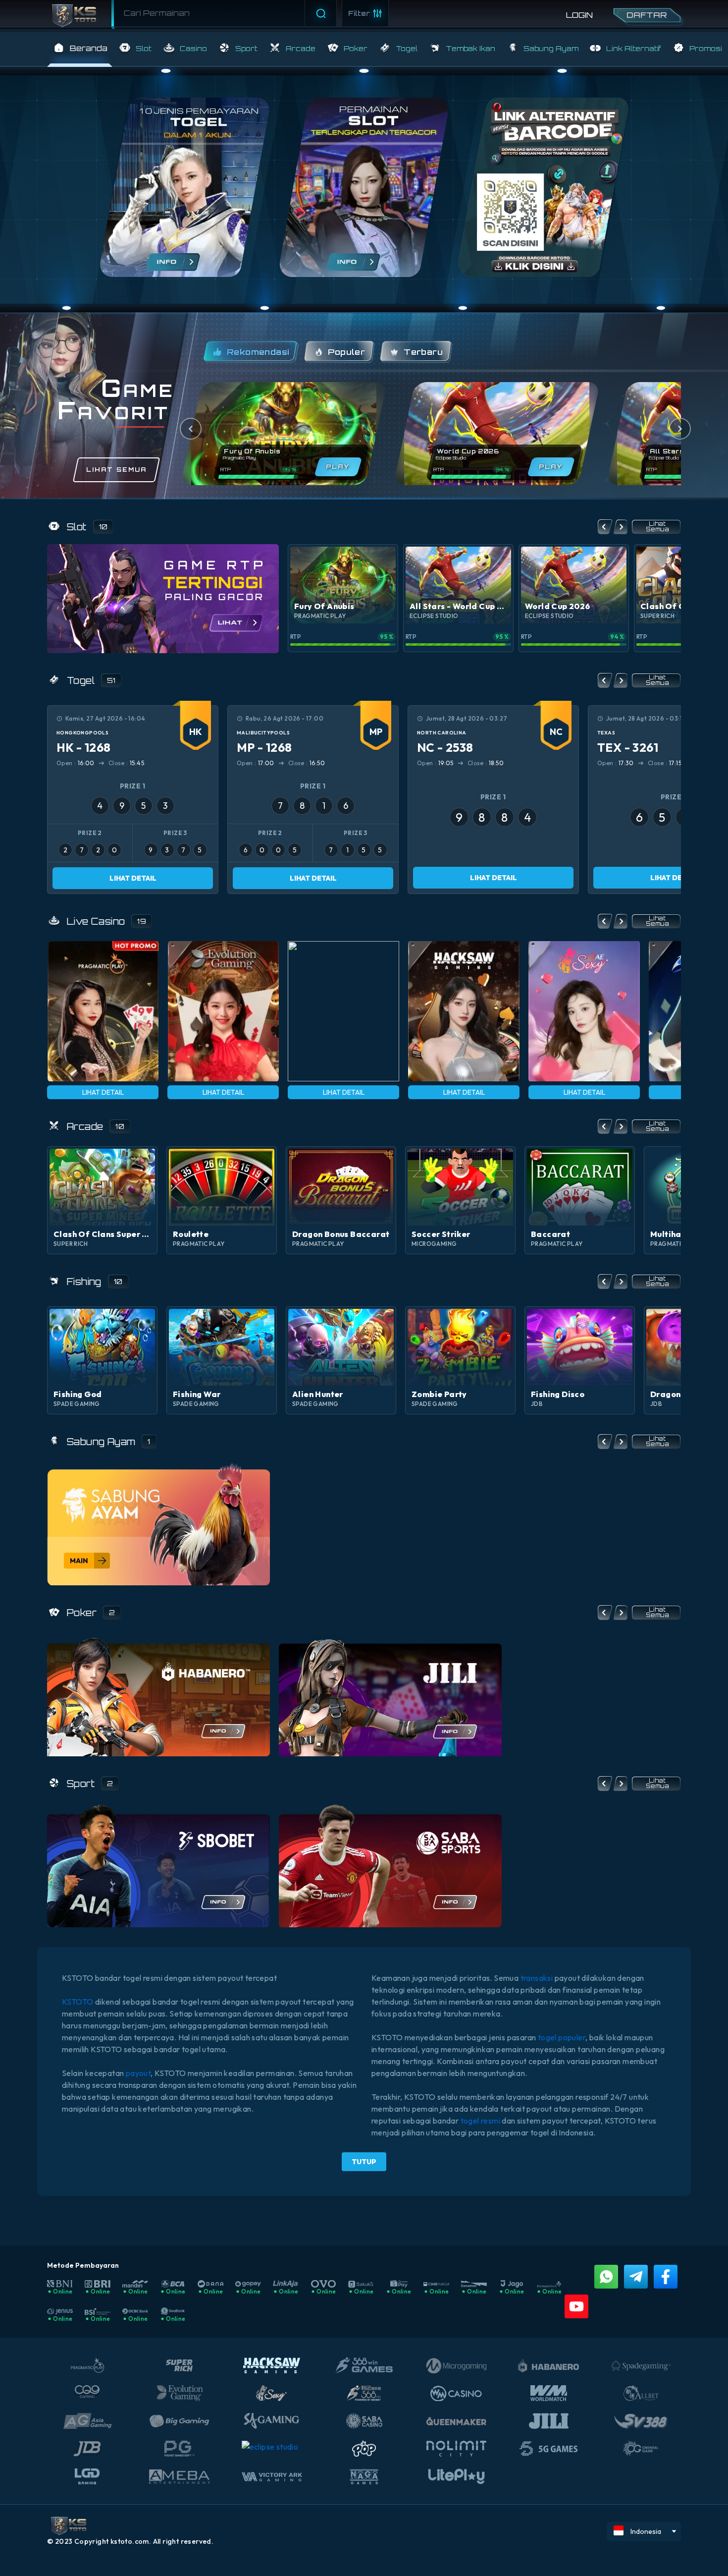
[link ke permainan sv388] (158, 1524)
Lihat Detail (133, 878)
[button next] (620, 527)
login (579, 15)
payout (138, 2073)
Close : (126, 763)
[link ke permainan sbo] (158, 1865)
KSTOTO (78, 2002)
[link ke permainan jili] (390, 1694)
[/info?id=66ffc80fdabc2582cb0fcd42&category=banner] (543, 187)
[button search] (115, 12)
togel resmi (480, 2121)
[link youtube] (576, 2306)
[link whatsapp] (606, 2277)
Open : (76, 763)
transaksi (538, 1978)
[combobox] (225, 13)
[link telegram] (636, 2277)
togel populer (562, 2037)
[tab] (251, 352)
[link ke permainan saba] (390, 1865)
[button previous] (605, 527)
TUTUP (364, 2162)
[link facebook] (666, 2277)
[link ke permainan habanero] (158, 1694)
